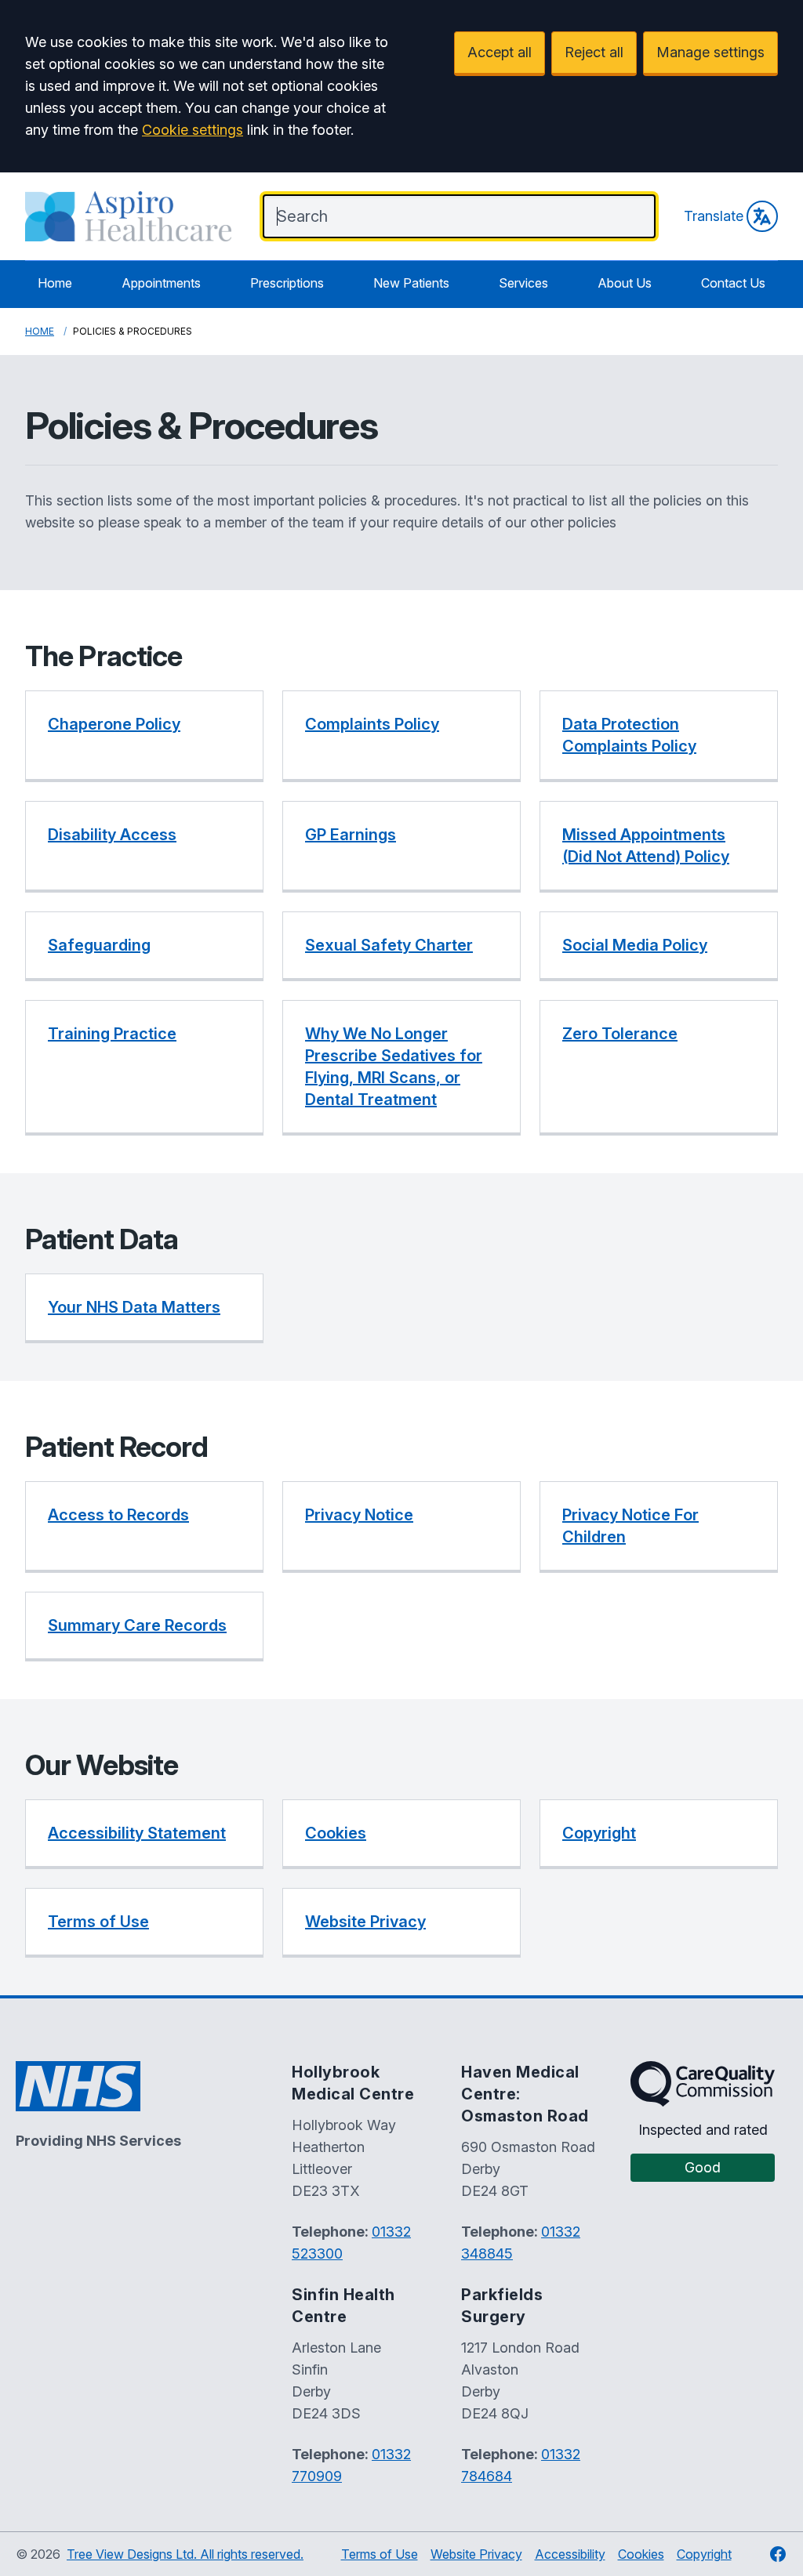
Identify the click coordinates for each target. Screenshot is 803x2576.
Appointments (161, 283)
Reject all (594, 52)
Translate (714, 216)
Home (55, 283)
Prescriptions (287, 283)
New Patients (411, 283)
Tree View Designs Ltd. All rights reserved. (185, 2554)
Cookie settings (193, 130)
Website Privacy (476, 2554)
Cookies (641, 2554)
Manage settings (710, 52)
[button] (144, 736)
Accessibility (570, 2554)
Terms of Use (380, 2554)
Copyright (704, 2554)
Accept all (500, 52)
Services (523, 283)
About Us (625, 283)
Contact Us (733, 283)
